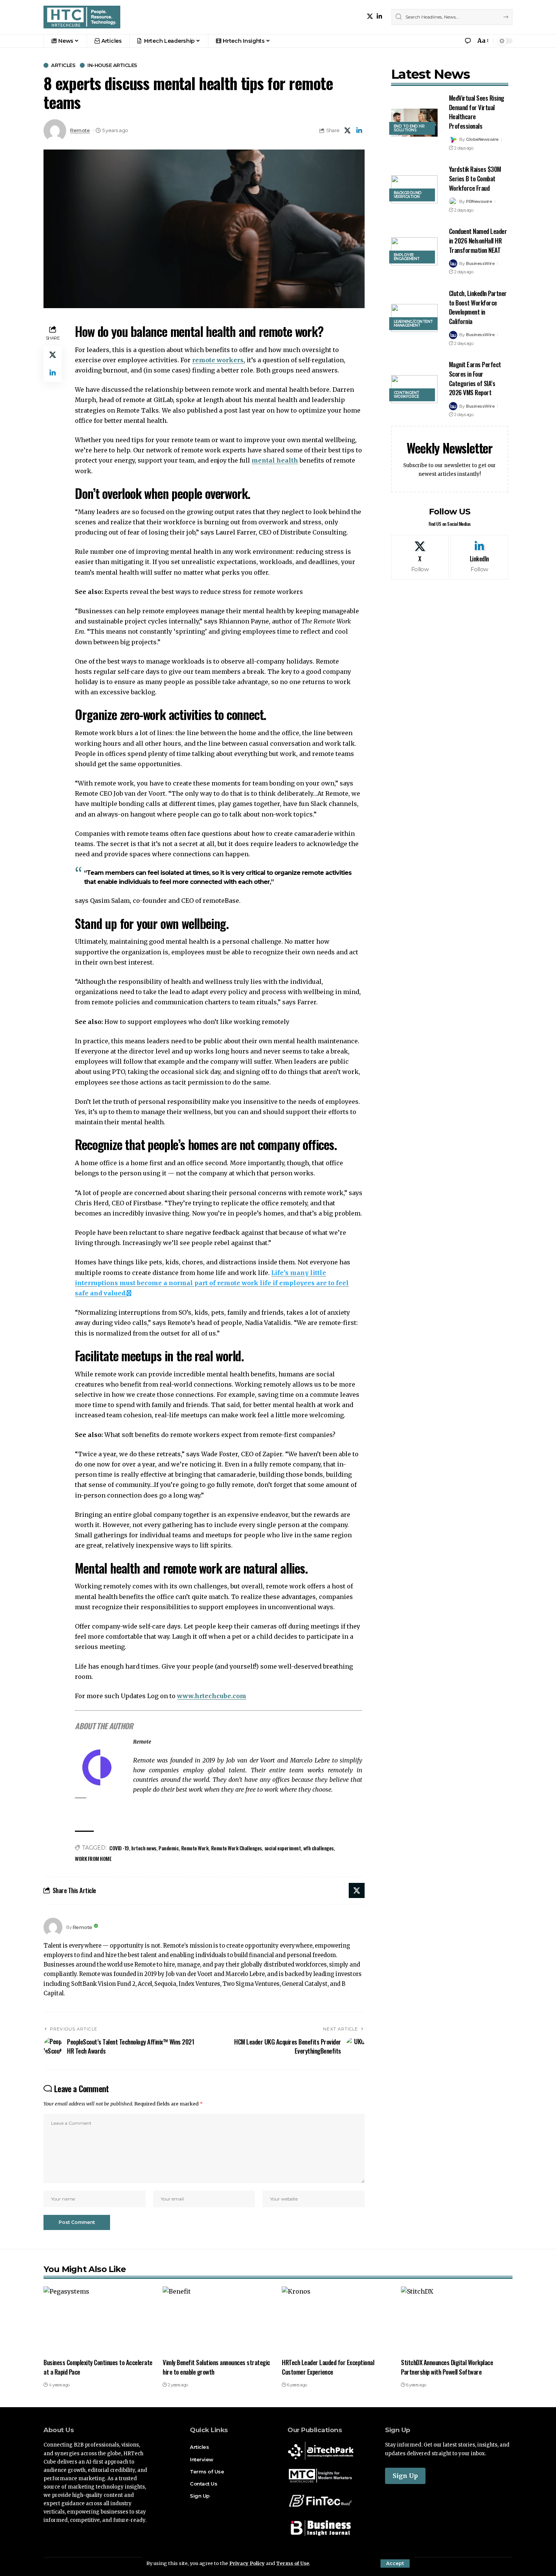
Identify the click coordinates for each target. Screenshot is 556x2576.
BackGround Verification (408, 195)
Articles (63, 65)
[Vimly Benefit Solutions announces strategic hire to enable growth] (218, 2320)
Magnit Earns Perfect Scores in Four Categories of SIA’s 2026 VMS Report (475, 378)
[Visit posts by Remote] (53, 1927)
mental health (275, 460)
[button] (395, 2564)
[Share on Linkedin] (359, 131)
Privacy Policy (247, 2563)
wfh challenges (318, 1848)
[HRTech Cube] (82, 17)
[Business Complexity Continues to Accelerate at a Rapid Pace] (99, 2320)
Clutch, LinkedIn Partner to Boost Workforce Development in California (478, 307)
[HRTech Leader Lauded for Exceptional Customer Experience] (338, 2320)
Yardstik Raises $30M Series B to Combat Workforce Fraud (475, 178)
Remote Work (195, 1848)
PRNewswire (479, 201)
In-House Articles (112, 65)
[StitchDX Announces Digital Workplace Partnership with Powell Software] (457, 2320)
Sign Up (405, 2476)
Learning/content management (413, 323)
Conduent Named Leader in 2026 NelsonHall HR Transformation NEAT (478, 240)
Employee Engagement (407, 257)
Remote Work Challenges (236, 1848)
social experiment (283, 1848)
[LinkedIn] (379, 16)
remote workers (218, 360)
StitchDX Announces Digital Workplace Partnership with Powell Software (447, 2367)
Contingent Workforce (407, 395)
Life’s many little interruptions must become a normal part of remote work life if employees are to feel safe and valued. (212, 1283)
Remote (80, 130)
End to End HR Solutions (409, 128)
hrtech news (144, 1848)
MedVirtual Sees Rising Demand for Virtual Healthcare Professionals (477, 112)
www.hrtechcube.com (212, 1696)
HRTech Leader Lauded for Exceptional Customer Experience (328, 2367)
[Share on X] (348, 131)
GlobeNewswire (482, 139)
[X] (370, 16)
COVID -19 (119, 1848)
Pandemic (169, 1848)
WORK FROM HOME (93, 1858)
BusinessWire (480, 263)
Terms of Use (293, 2563)
